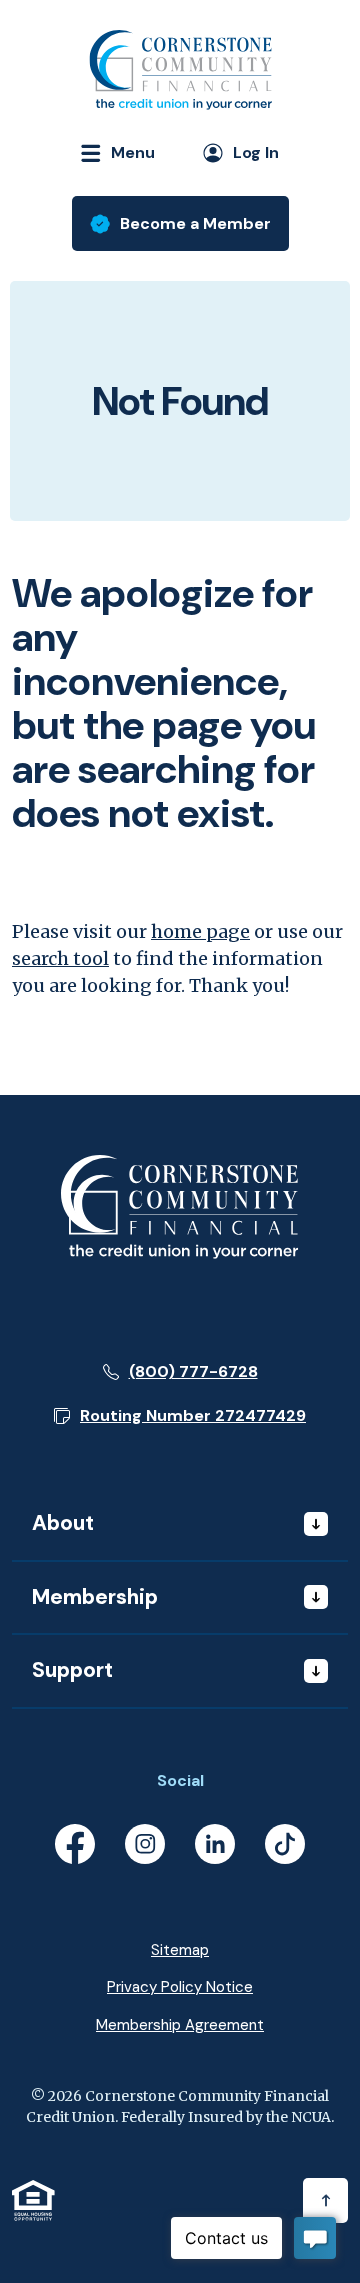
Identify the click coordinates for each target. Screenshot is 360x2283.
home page (200, 931)
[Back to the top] (325, 2200)
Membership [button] (95, 1597)
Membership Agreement (180, 2025)
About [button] (63, 1523)
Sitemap (180, 1950)
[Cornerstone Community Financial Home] (180, 1205)
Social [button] (180, 1780)
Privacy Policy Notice (180, 1987)
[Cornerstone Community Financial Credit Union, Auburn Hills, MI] (180, 70)
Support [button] (72, 1670)
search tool (60, 958)
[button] (180, 1416)
